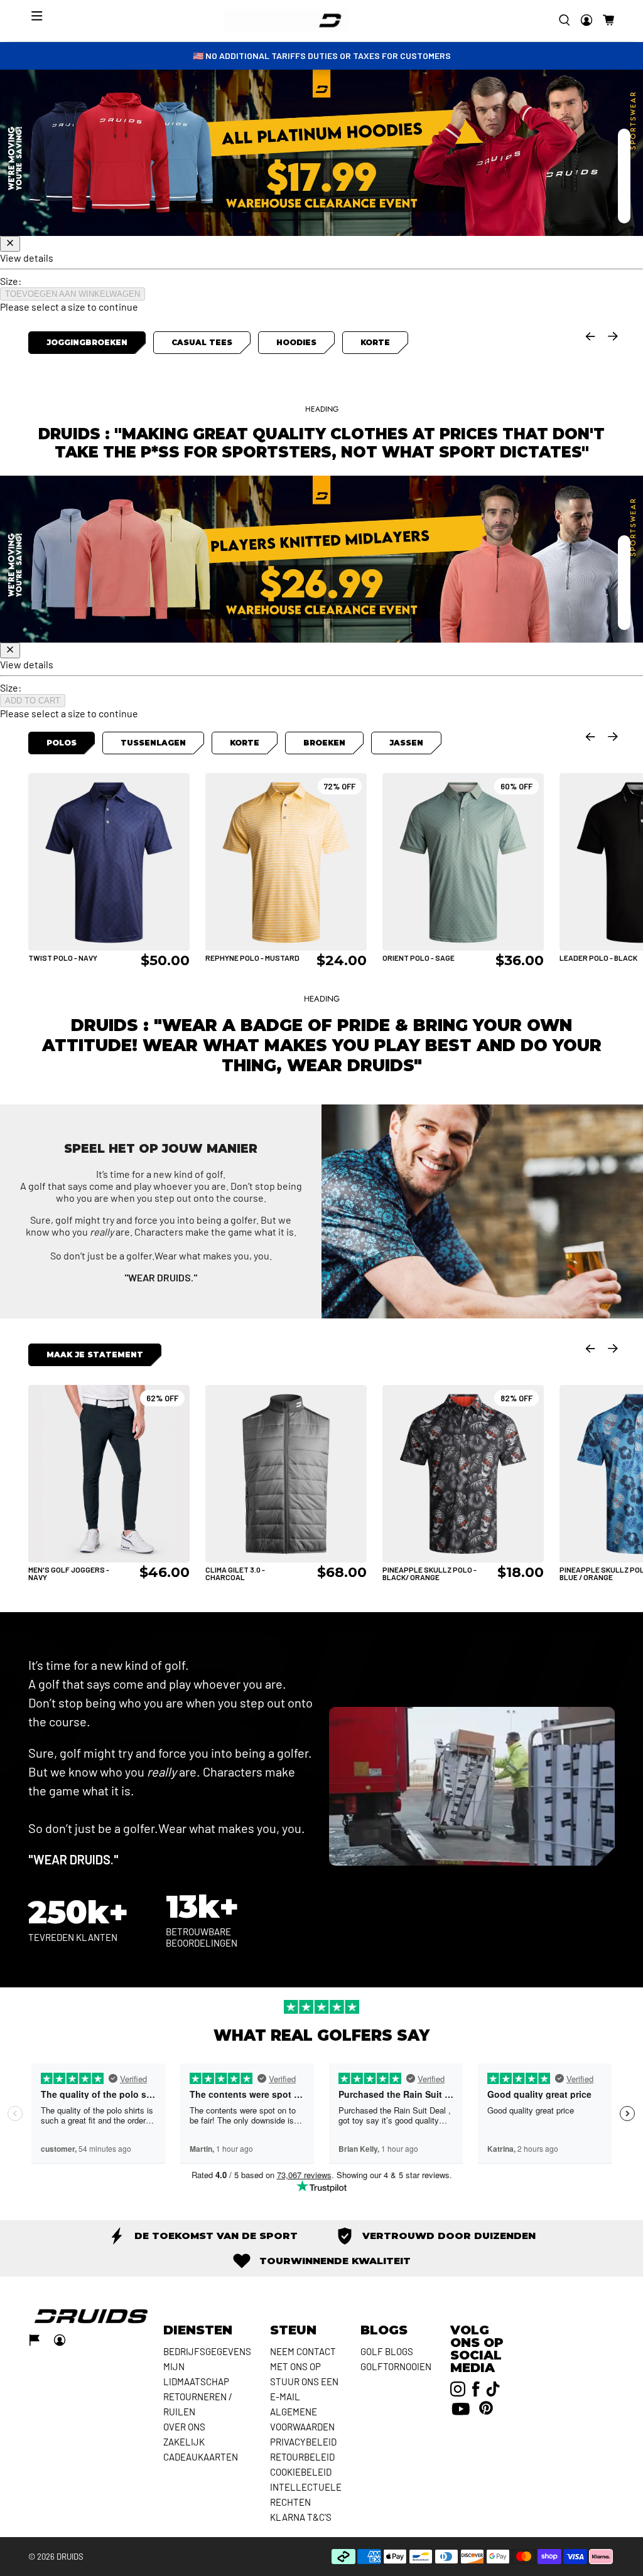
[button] (608, 20)
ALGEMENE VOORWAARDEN (302, 2419)
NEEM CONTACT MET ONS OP (303, 2359)
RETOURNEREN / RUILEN (198, 2404)
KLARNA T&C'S (301, 2517)
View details (27, 258)
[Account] (586, 20)
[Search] (565, 20)
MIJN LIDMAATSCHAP (196, 2374)
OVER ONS (184, 2427)
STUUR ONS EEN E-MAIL (304, 2389)
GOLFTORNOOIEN (396, 2366)
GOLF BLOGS (387, 2351)
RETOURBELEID (302, 2457)
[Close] (10, 244)
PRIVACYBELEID (303, 2442)
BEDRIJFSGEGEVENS (207, 2351)
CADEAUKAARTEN (201, 2457)
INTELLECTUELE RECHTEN (306, 2494)
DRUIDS (70, 2557)
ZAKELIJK (184, 2442)
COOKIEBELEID (301, 2472)
